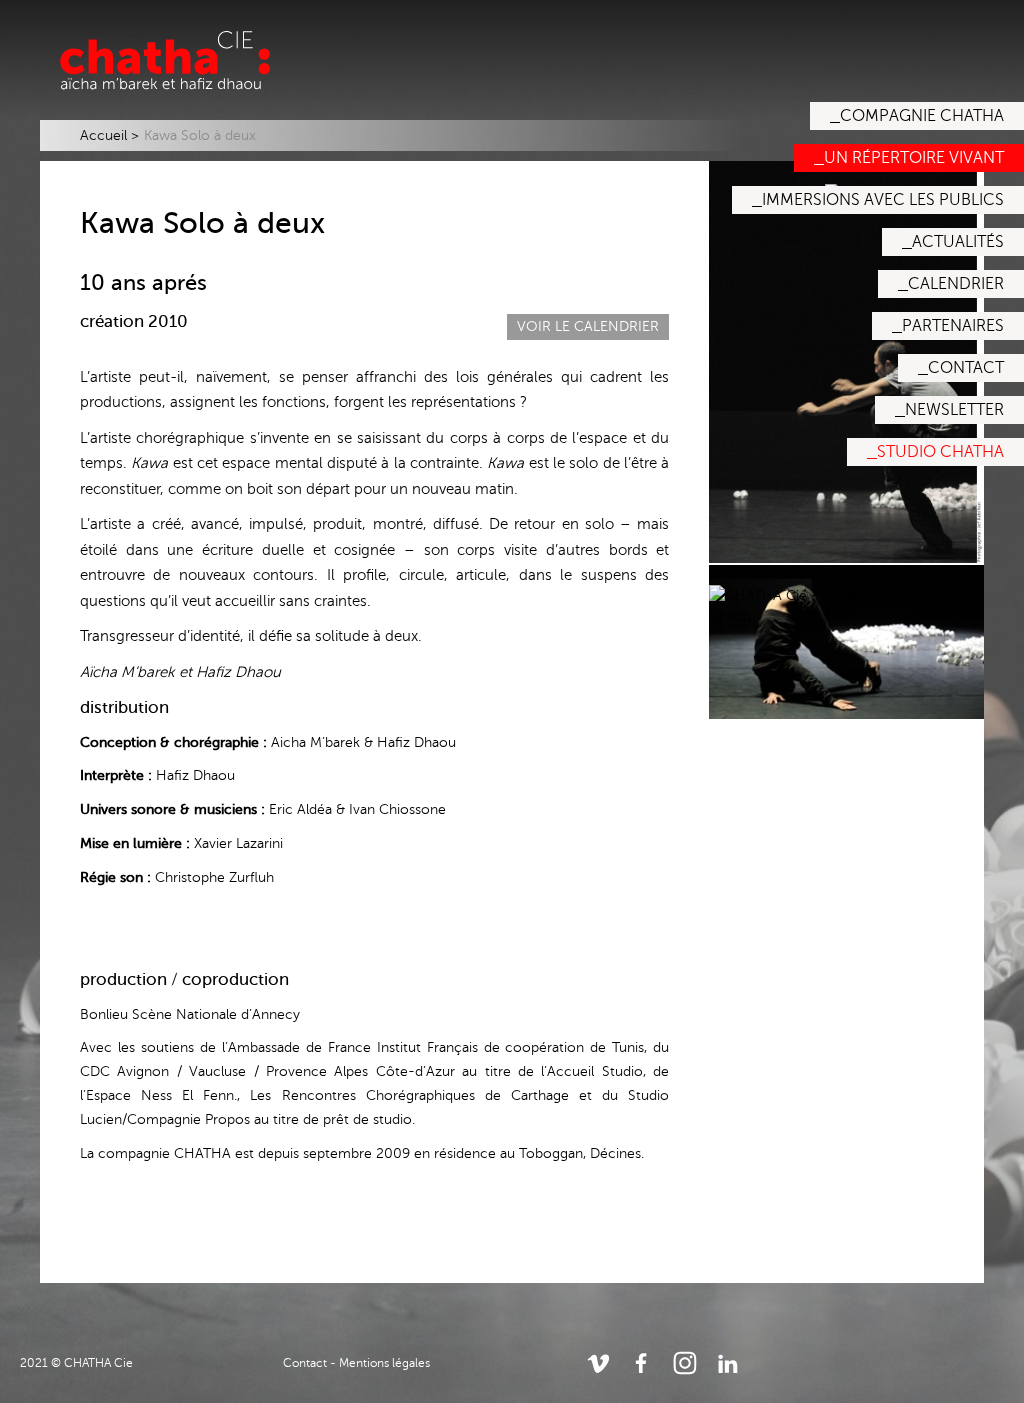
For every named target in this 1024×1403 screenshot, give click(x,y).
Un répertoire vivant (914, 158)
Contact (966, 368)
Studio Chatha (940, 452)
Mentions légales (384, 1363)
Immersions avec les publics (883, 200)
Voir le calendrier (588, 326)
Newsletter (954, 410)
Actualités (958, 242)
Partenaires (953, 326)
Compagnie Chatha (922, 116)
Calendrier (956, 284)
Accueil (103, 135)
